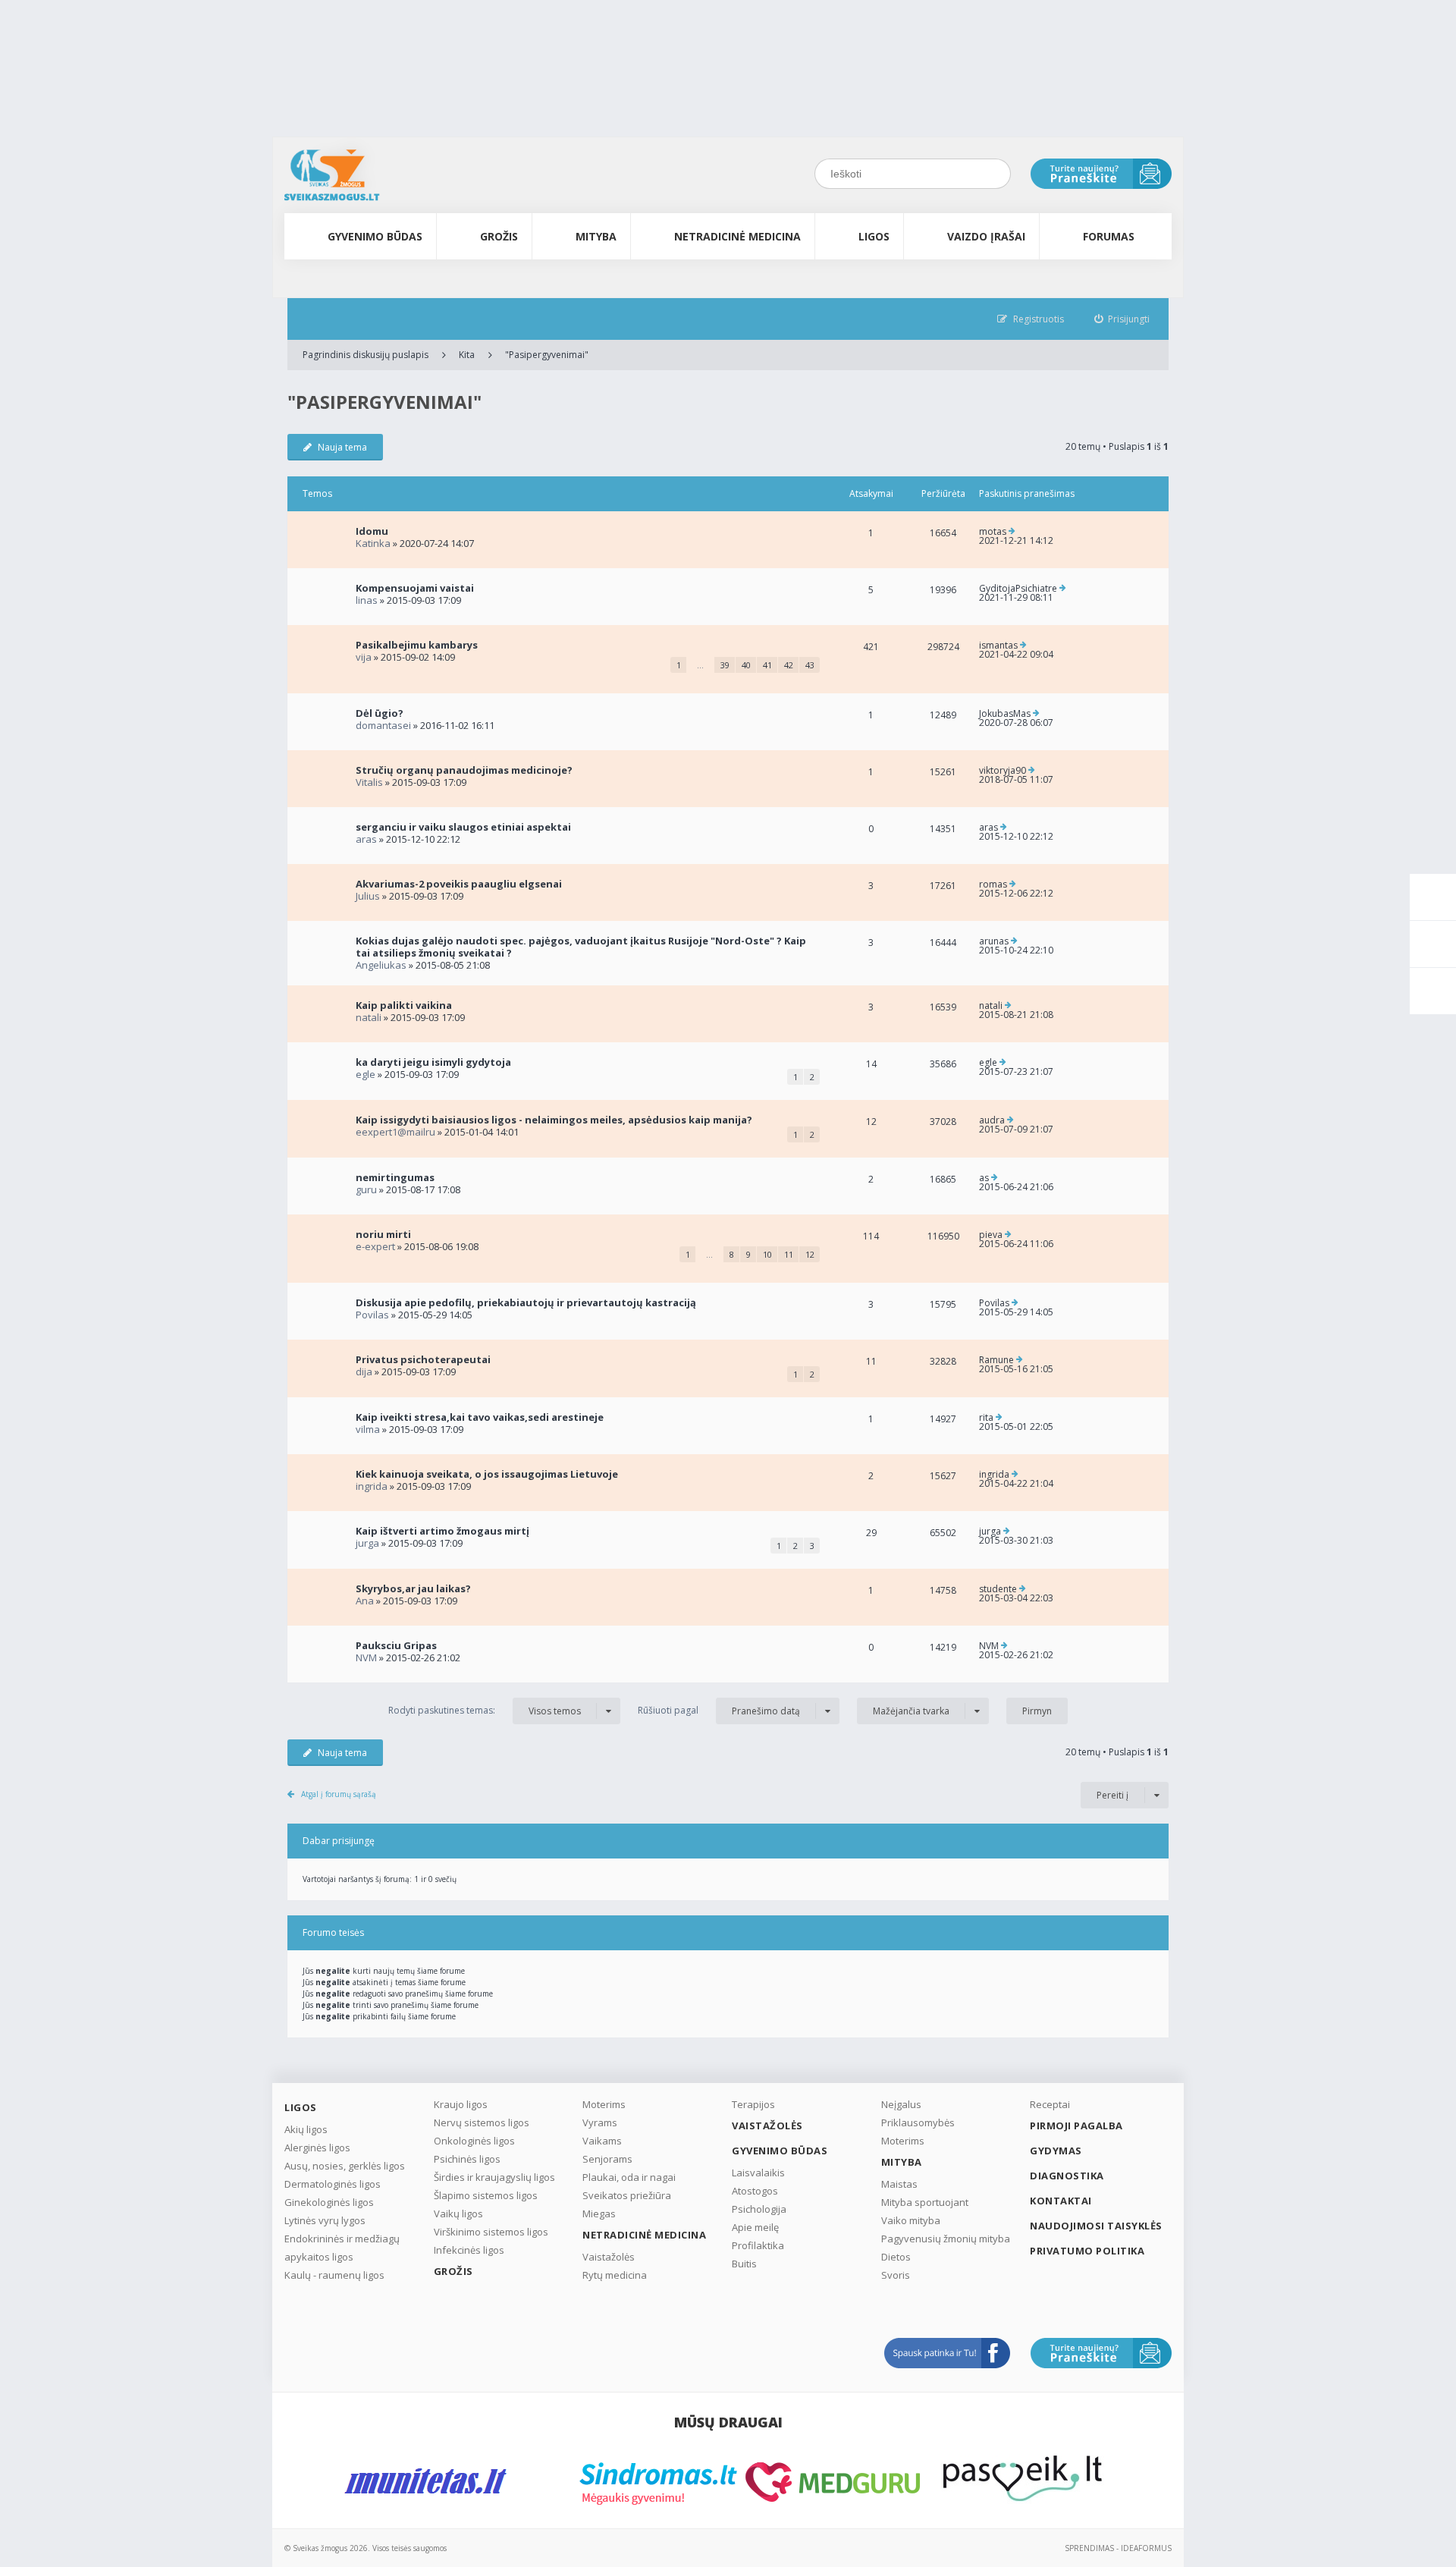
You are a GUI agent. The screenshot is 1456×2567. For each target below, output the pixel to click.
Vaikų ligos (458, 2214)
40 (746, 665)
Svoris (896, 2275)
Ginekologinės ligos (329, 2202)
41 (767, 665)
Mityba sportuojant (925, 2202)
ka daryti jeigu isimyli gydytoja (433, 1062)
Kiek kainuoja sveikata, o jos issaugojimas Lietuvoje (487, 1474)
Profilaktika (758, 2245)
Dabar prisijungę (339, 1841)
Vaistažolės (609, 2257)
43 (810, 665)
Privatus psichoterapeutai (423, 1359)
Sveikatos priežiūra (627, 2195)
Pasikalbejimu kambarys (417, 645)
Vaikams (602, 2141)
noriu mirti (383, 1234)
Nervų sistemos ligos (482, 2122)
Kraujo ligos (461, 2104)
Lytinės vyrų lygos (325, 2220)
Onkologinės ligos (474, 2141)
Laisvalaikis (758, 2173)
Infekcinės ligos (469, 2250)
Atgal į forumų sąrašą (339, 1794)
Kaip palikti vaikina (404, 1005)
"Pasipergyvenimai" (547, 355)
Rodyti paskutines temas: (485, 1711)
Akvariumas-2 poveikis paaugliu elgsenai (459, 884)
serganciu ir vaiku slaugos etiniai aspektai (463, 827)
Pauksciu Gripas (396, 1645)
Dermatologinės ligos (333, 2184)
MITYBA (596, 236)
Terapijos (753, 2104)
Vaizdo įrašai (986, 236)
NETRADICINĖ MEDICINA (737, 236)
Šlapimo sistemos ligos (486, 2195)
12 (810, 1254)
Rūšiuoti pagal (719, 1711)
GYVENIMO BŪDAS (375, 236)
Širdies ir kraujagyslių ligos (494, 2177)
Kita (467, 355)
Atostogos (755, 2191)
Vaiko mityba (911, 2220)
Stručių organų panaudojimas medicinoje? (464, 770)
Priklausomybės (918, 2122)
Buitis (744, 2264)
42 (789, 665)
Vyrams (600, 2122)
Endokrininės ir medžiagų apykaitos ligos (342, 2248)
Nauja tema (342, 447)
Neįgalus (901, 2104)
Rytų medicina (615, 2275)
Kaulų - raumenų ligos (334, 2275)
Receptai (1050, 2104)
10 (767, 1254)
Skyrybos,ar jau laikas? (413, 1588)
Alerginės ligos (317, 2148)
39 (725, 665)
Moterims (604, 2104)
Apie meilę (755, 2227)
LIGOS (874, 236)
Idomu (372, 531)
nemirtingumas (395, 1177)
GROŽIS (499, 236)
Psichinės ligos (467, 2159)
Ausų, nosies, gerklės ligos (345, 2166)
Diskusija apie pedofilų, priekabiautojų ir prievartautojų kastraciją (526, 1302)
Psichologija (759, 2209)
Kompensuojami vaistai (415, 588)
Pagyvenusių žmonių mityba (946, 2239)
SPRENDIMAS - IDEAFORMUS (1118, 2548)
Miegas (599, 2214)
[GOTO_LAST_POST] (1012, 532)
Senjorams (607, 2159)
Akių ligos (306, 2129)
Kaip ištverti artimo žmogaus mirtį (442, 1531)
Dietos (896, 2257)
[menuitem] (1122, 319)
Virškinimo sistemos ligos (491, 2232)
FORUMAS (1109, 236)
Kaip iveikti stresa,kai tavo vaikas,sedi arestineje (480, 1417)
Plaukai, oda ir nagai (629, 2177)
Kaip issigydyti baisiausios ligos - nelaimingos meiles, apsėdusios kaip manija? (554, 1120)
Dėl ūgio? (380, 713)
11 (789, 1254)
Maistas (899, 2184)
